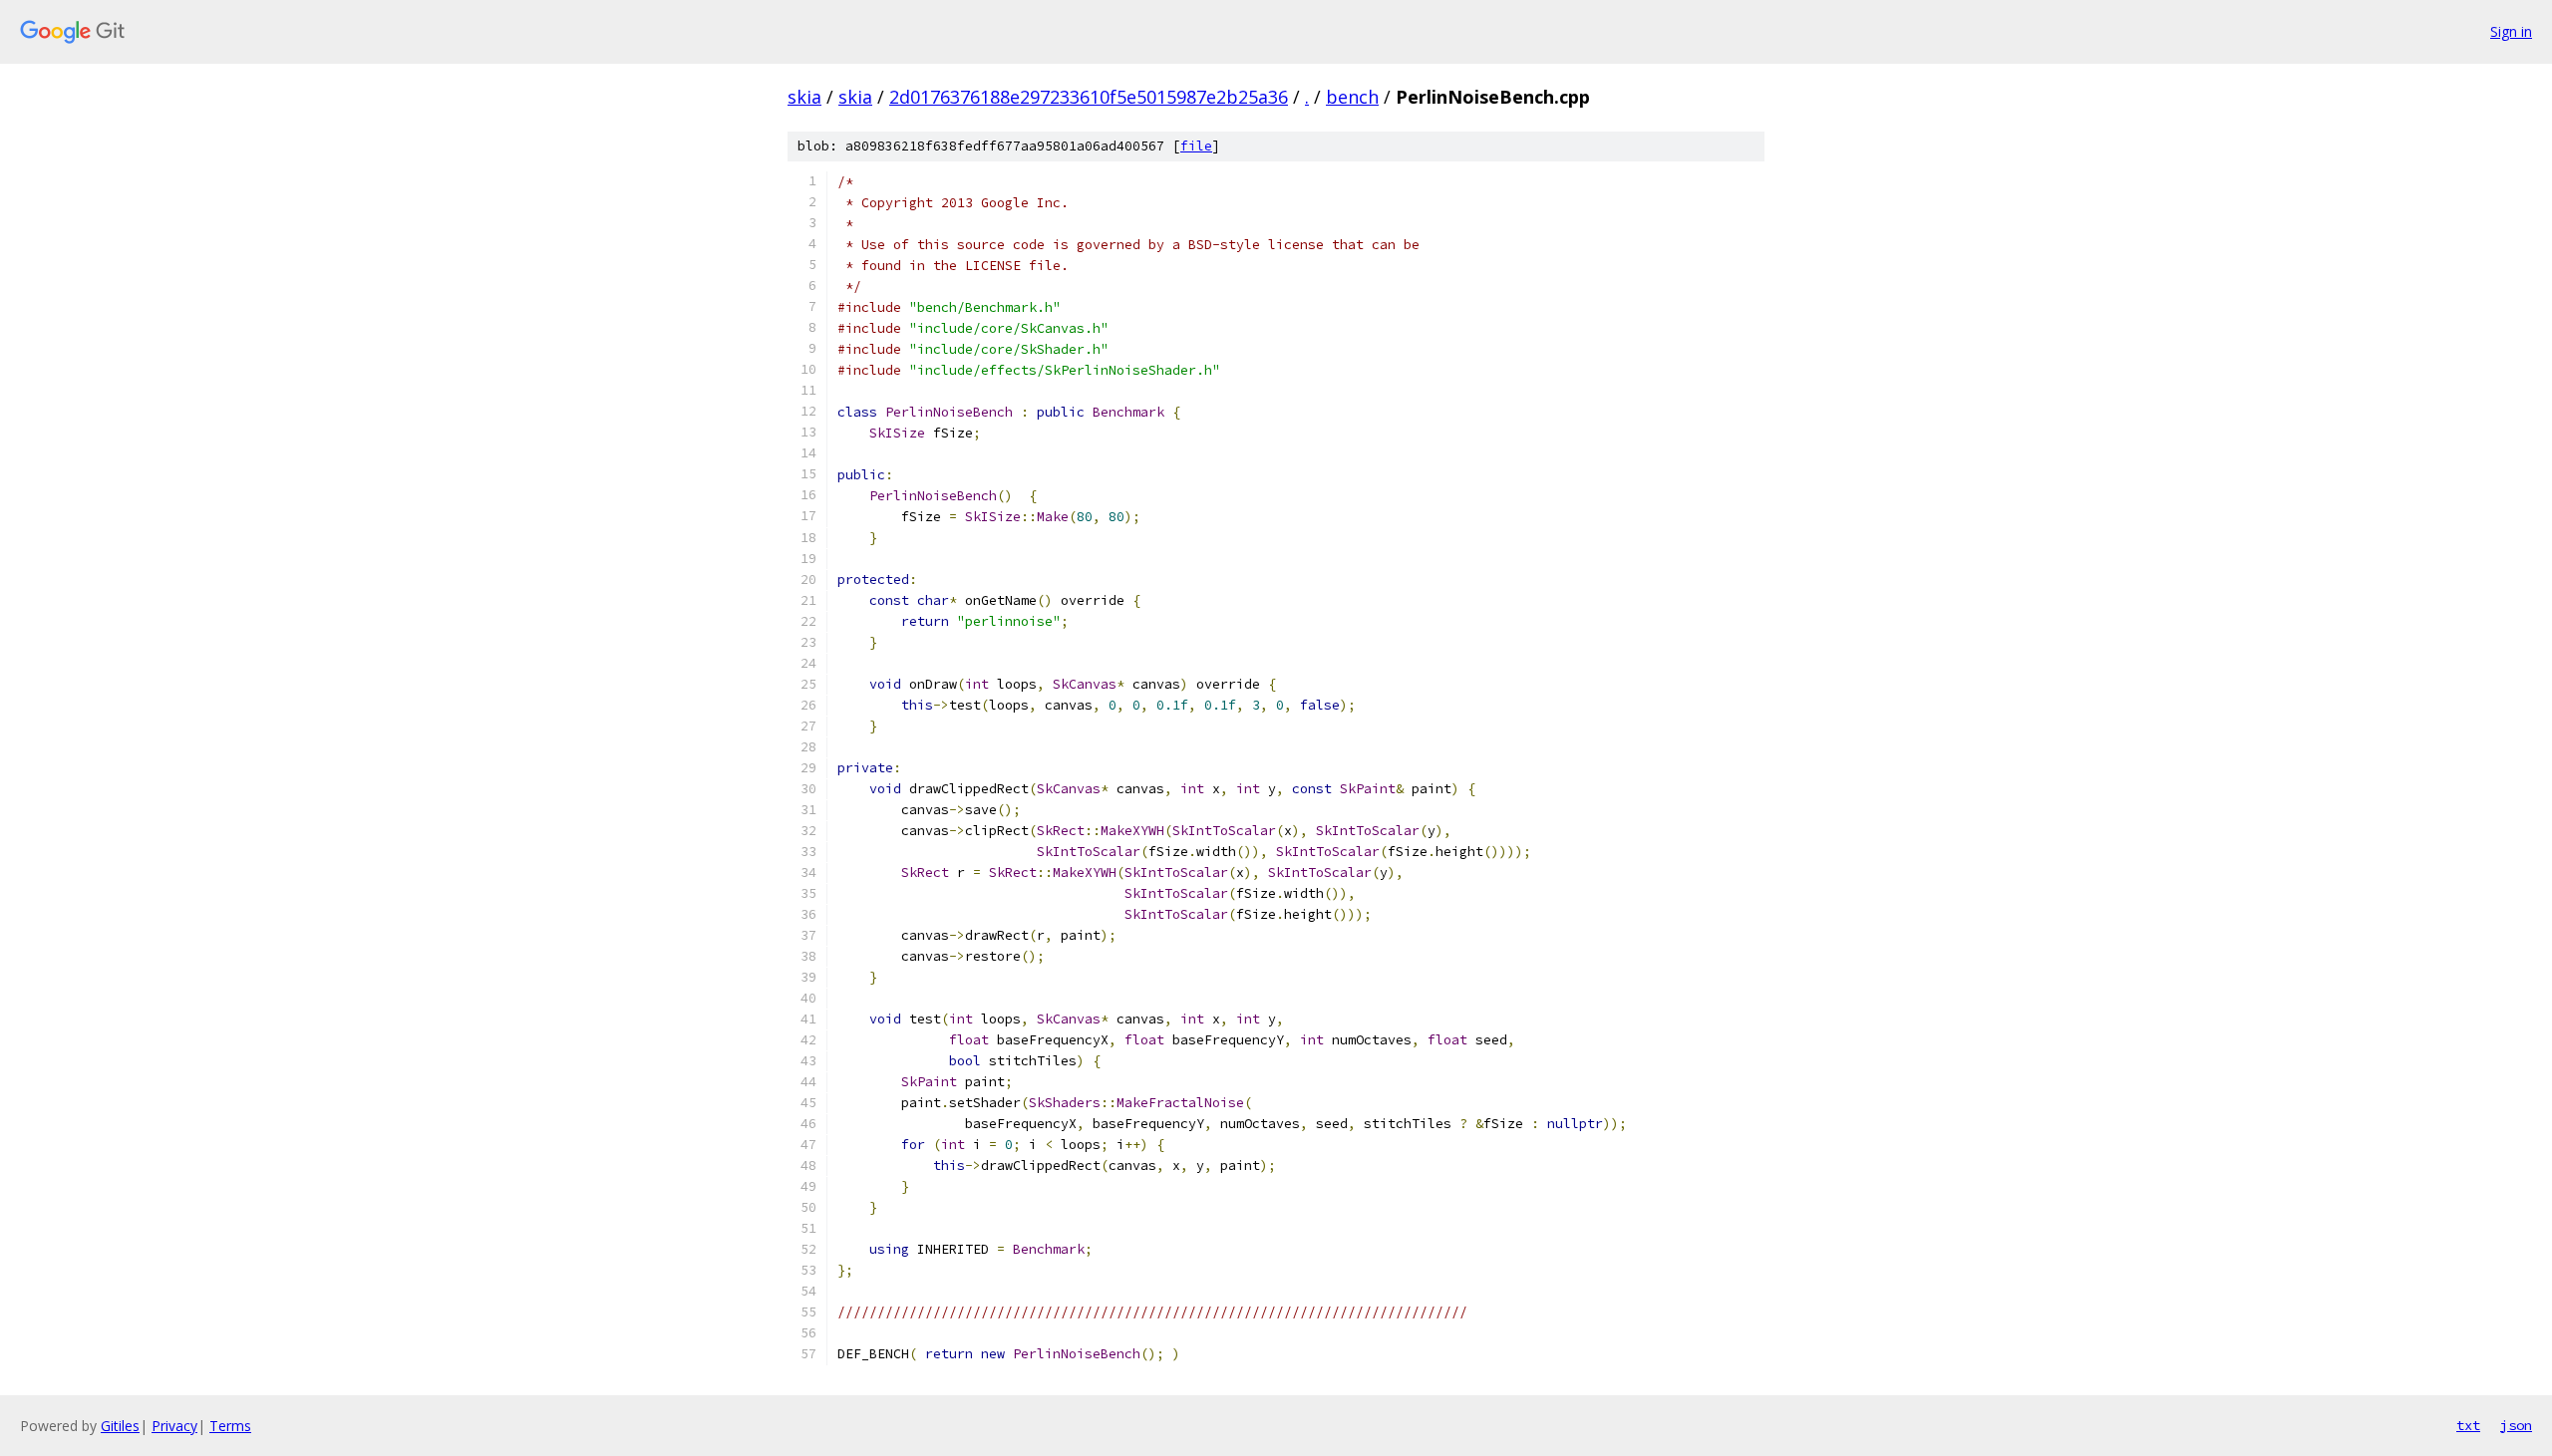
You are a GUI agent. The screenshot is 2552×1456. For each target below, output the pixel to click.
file (1196, 146)
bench (1352, 97)
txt (2468, 1425)
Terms (230, 1426)
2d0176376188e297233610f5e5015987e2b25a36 (1089, 97)
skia (804, 97)
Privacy (174, 1426)
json (2516, 1425)
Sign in (2511, 31)
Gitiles (120, 1426)
